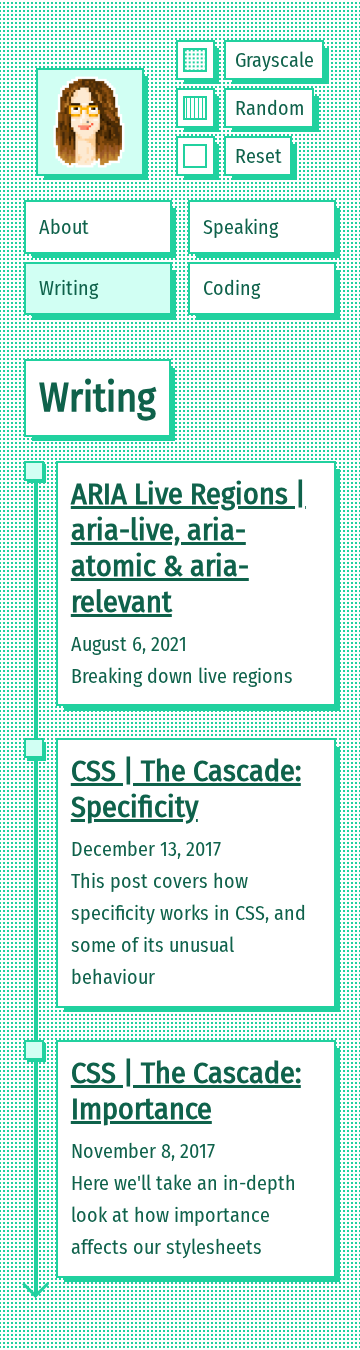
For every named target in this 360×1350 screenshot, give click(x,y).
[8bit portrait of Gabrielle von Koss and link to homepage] (90, 122)
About (64, 227)
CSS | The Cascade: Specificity (186, 789)
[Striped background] (195, 108)
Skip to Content (63, 46)
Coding (231, 288)
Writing (68, 288)
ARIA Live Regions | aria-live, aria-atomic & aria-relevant (188, 548)
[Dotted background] (195, 60)
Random (269, 108)
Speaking (240, 227)
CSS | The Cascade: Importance (186, 1091)
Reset (258, 156)
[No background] (195, 156)
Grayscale (274, 60)
